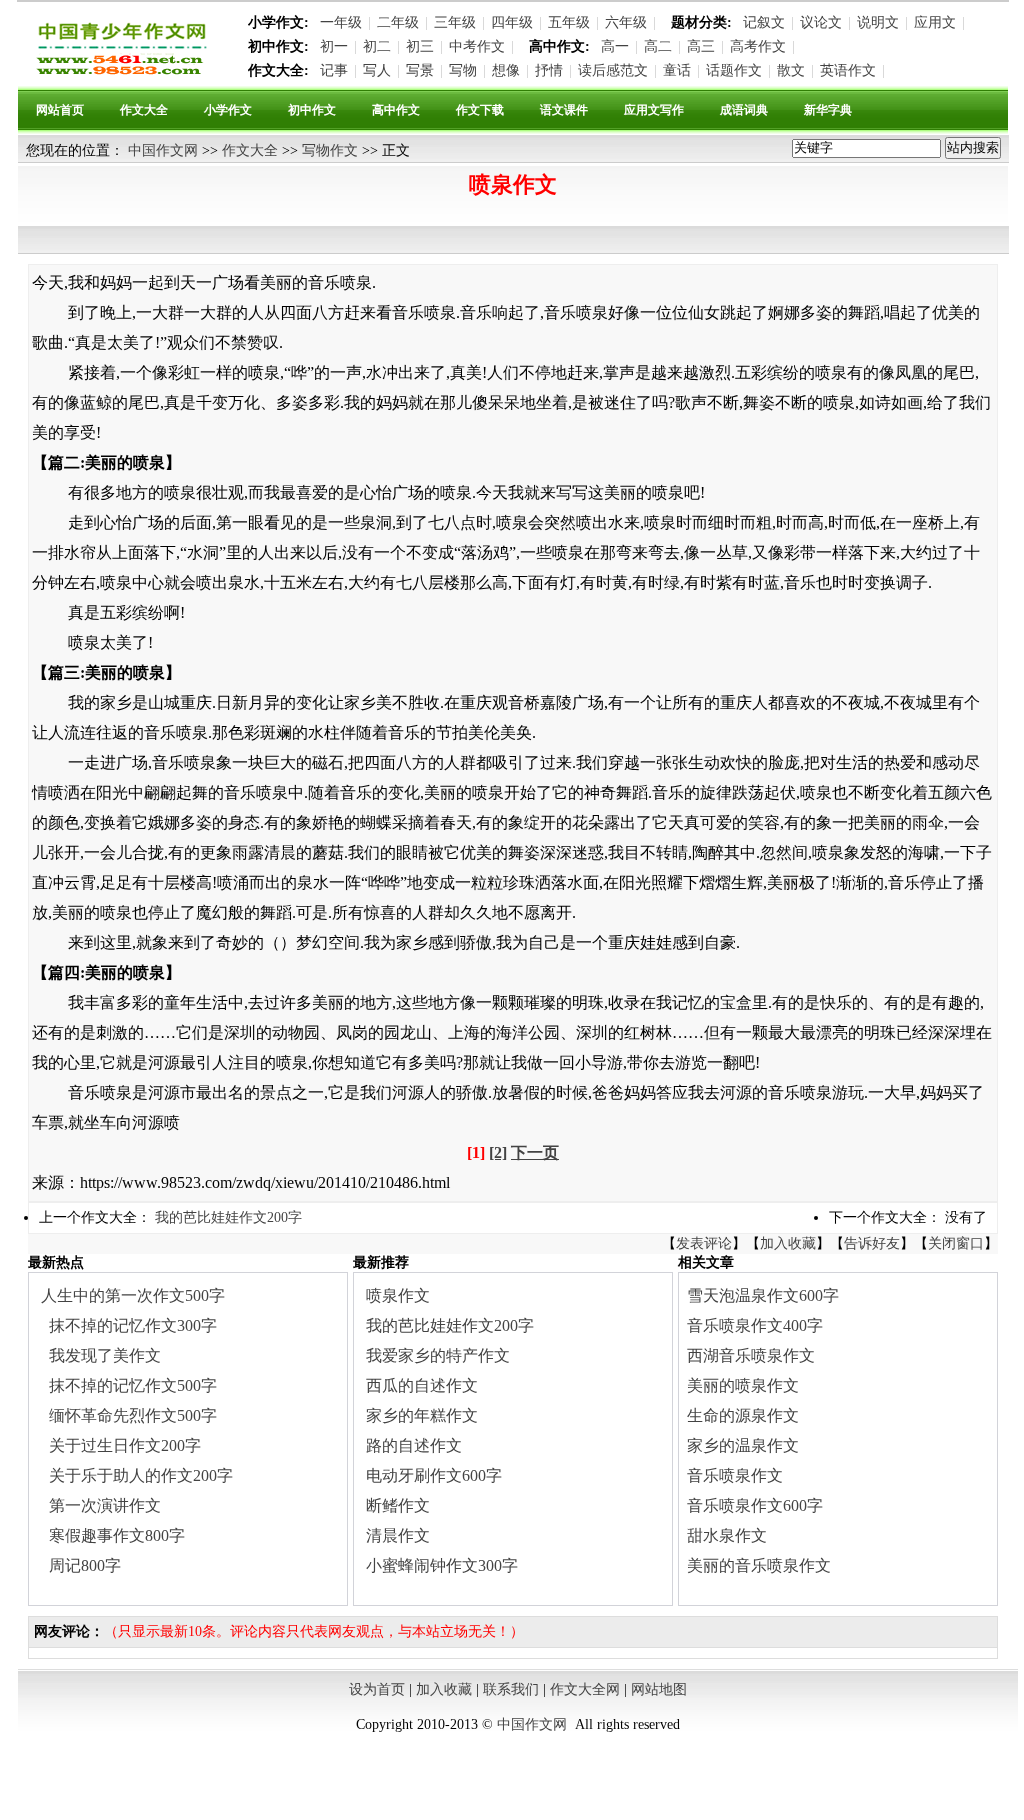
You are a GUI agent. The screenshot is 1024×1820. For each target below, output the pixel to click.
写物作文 (330, 150)
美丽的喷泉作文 (743, 1385)
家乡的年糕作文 (422, 1415)
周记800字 (85, 1565)
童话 (677, 70)
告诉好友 (872, 1243)
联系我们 (511, 1689)
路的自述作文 (414, 1445)
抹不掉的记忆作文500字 (133, 1385)
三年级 (455, 22)
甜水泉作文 (727, 1535)
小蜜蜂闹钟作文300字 (442, 1565)
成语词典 (744, 110)
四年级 (512, 22)
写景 (420, 70)
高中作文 (396, 110)
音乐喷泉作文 (735, 1475)
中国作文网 (163, 150)
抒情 (549, 70)
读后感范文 (613, 70)
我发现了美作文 (105, 1355)
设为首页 (377, 1689)
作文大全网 (585, 1689)
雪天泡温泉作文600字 (763, 1295)
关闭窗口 (956, 1243)
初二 (377, 46)
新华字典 (828, 110)
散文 (791, 70)
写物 (463, 70)
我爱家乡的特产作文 (438, 1355)
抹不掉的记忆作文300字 (133, 1325)
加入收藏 (788, 1243)
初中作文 (312, 110)
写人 (377, 70)
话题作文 (734, 70)
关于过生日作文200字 (125, 1445)
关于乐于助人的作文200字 (141, 1475)
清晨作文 (398, 1535)
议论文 (821, 22)
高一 (615, 46)
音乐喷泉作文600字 (755, 1505)
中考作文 (477, 46)
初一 (334, 46)
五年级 (569, 22)
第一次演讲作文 (105, 1505)
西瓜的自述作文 (422, 1385)
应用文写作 (654, 110)
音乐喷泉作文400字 (755, 1325)
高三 (701, 46)
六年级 (626, 22)
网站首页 (60, 110)
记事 (334, 70)
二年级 (398, 22)
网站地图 (659, 1689)
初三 (420, 46)
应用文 (935, 22)
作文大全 (144, 110)
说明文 (878, 22)
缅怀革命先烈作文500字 (133, 1415)
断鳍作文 (398, 1505)
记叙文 (764, 22)
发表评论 (704, 1243)
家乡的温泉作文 (743, 1445)
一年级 (341, 22)
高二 (658, 46)
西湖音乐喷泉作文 (751, 1355)
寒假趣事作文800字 (117, 1535)
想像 (506, 70)
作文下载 (480, 110)
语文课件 (564, 110)
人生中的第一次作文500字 (133, 1295)
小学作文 (228, 110)
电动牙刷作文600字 (434, 1475)
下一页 (535, 1152)
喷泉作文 (398, 1295)
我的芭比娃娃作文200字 (228, 1217)
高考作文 (758, 46)
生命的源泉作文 (743, 1415)
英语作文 (848, 70)
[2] (498, 1152)
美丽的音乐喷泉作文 (759, 1565)
